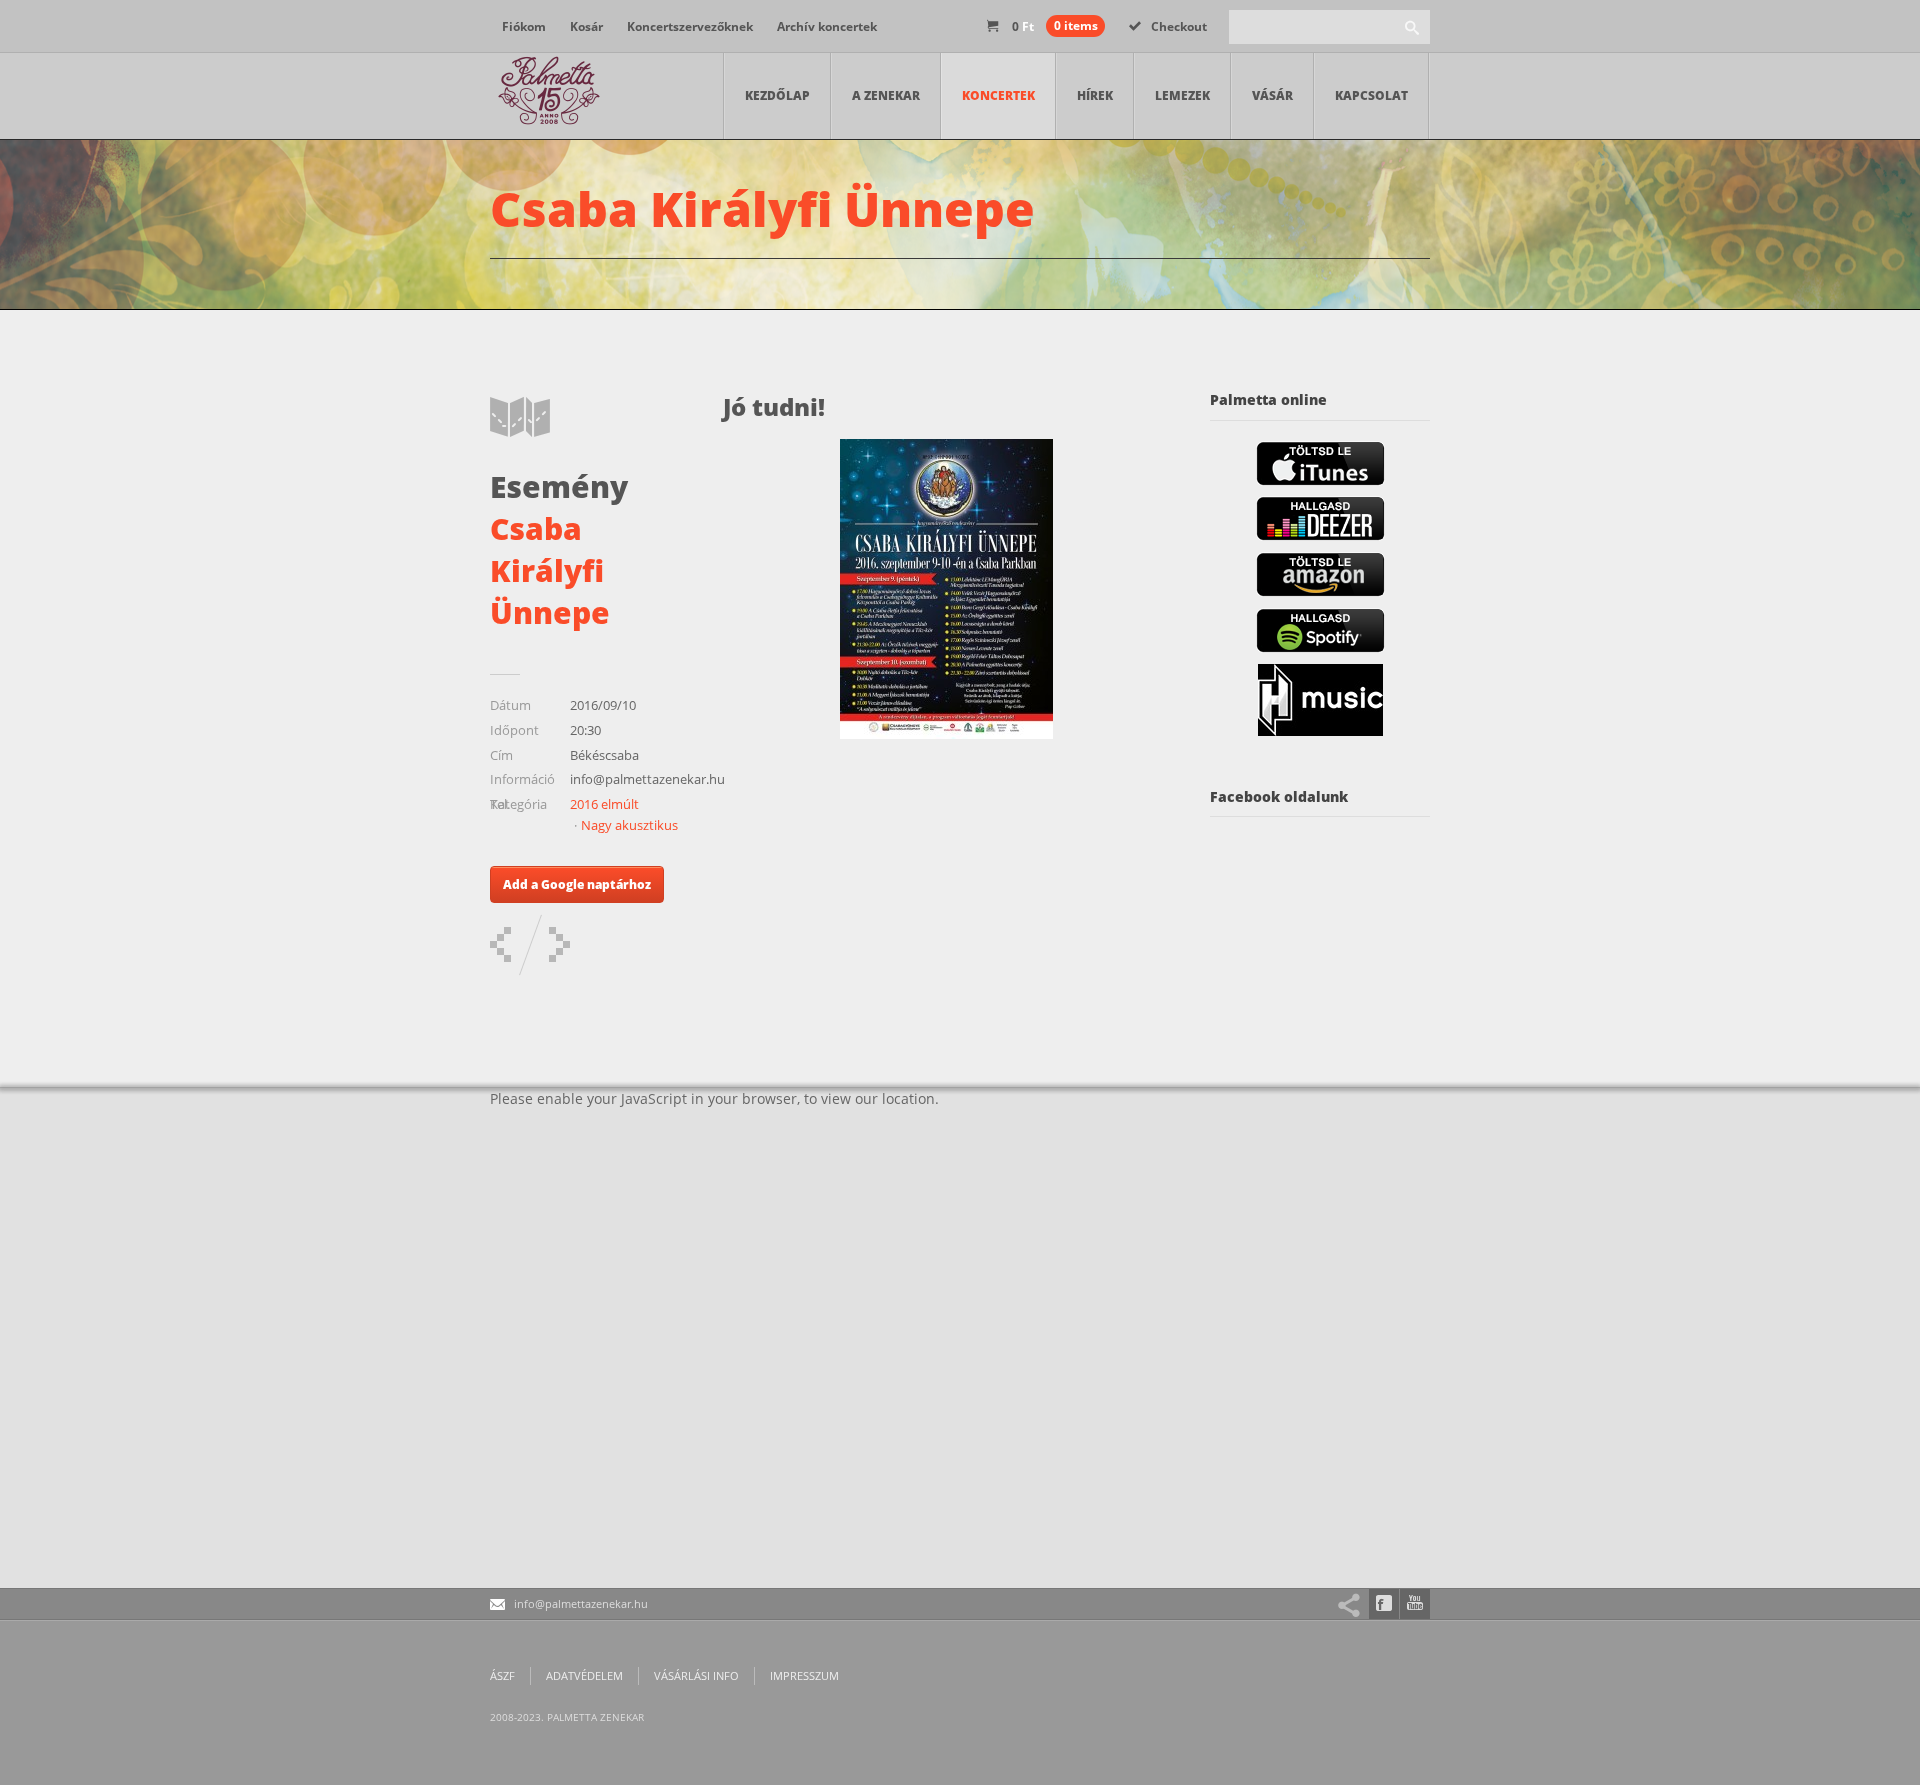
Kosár (586, 26)
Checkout (1179, 26)
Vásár (1272, 95)
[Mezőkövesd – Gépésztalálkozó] (559, 944)
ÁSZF (502, 1675)
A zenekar (886, 95)
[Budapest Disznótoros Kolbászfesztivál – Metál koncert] (500, 944)
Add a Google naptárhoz (577, 884)
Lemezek (1182, 95)
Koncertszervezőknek (690, 26)
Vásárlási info (696, 1675)
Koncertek (998, 95)
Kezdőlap (777, 95)
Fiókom (524, 26)
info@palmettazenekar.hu (581, 1603)
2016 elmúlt (604, 804)
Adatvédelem (584, 1675)
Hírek (1095, 95)
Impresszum (804, 1675)
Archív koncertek (827, 26)
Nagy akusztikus (629, 825)
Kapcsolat (1371, 95)
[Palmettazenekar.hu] (549, 96)
